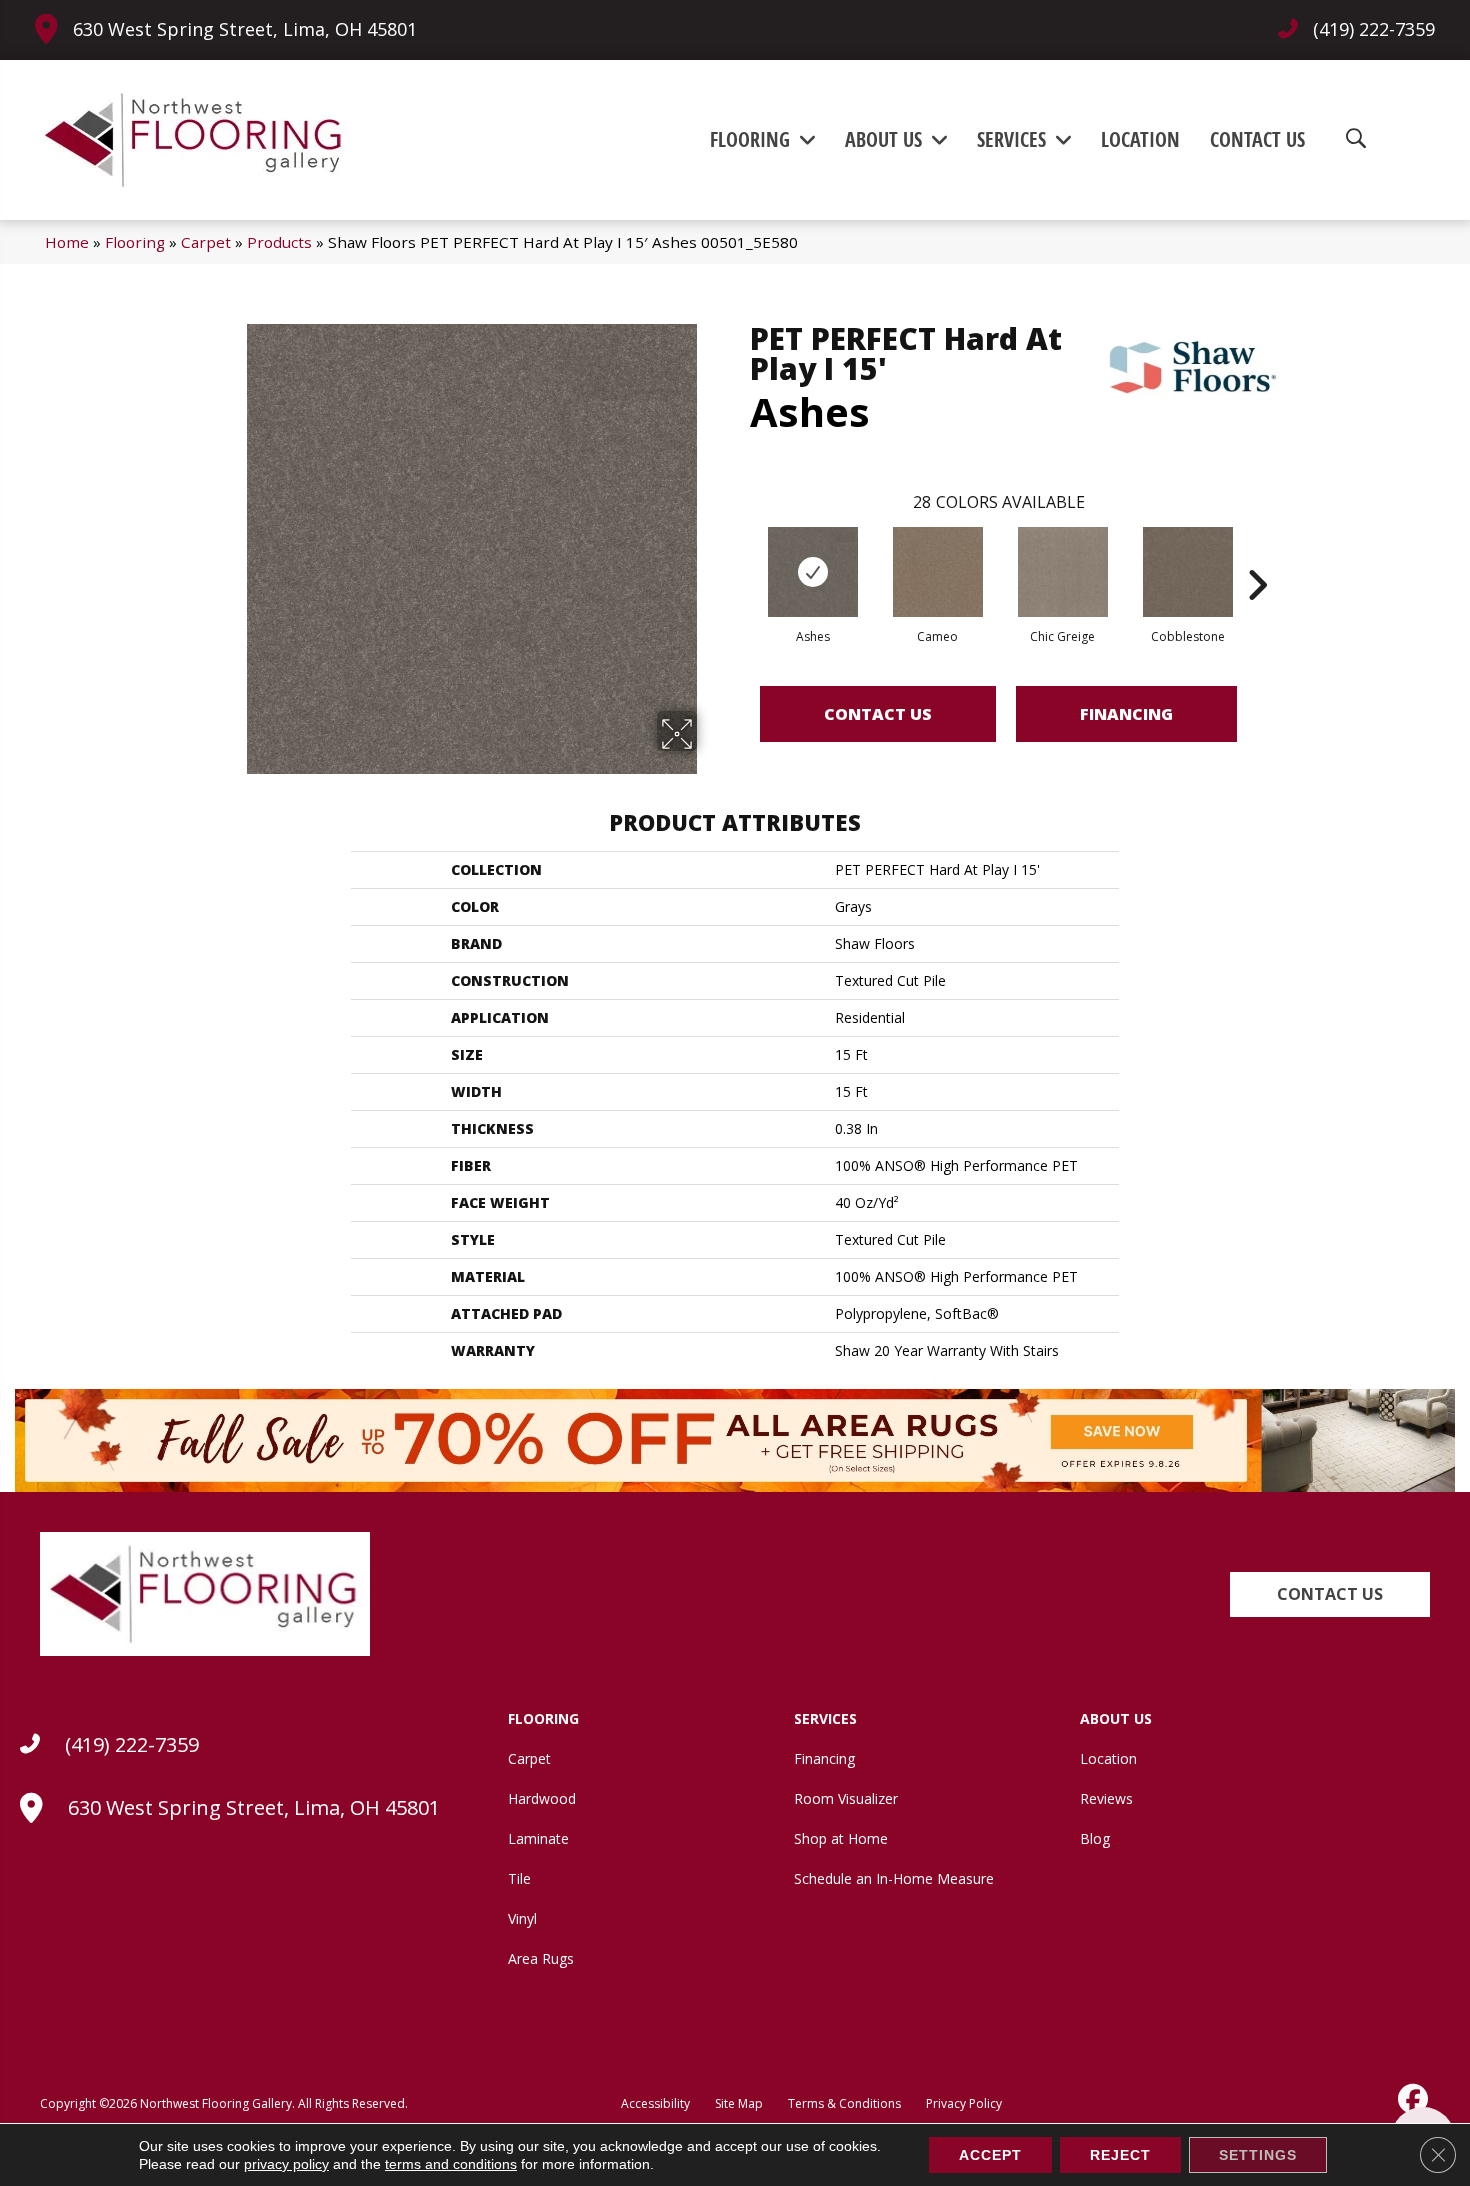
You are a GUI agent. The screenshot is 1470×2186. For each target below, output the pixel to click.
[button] (1330, 1594)
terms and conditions (451, 2164)
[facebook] (1411, 2099)
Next (1257, 555)
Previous (740, 555)
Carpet (206, 242)
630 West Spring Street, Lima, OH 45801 (245, 29)
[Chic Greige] (1063, 572)
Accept (990, 2155)
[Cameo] (938, 572)
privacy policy (286, 2164)
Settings (1258, 2155)
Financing (1126, 714)
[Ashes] (813, 572)
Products (279, 242)
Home (67, 242)
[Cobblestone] (1188, 572)
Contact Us (878, 714)
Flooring (135, 242)
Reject (1120, 2155)
